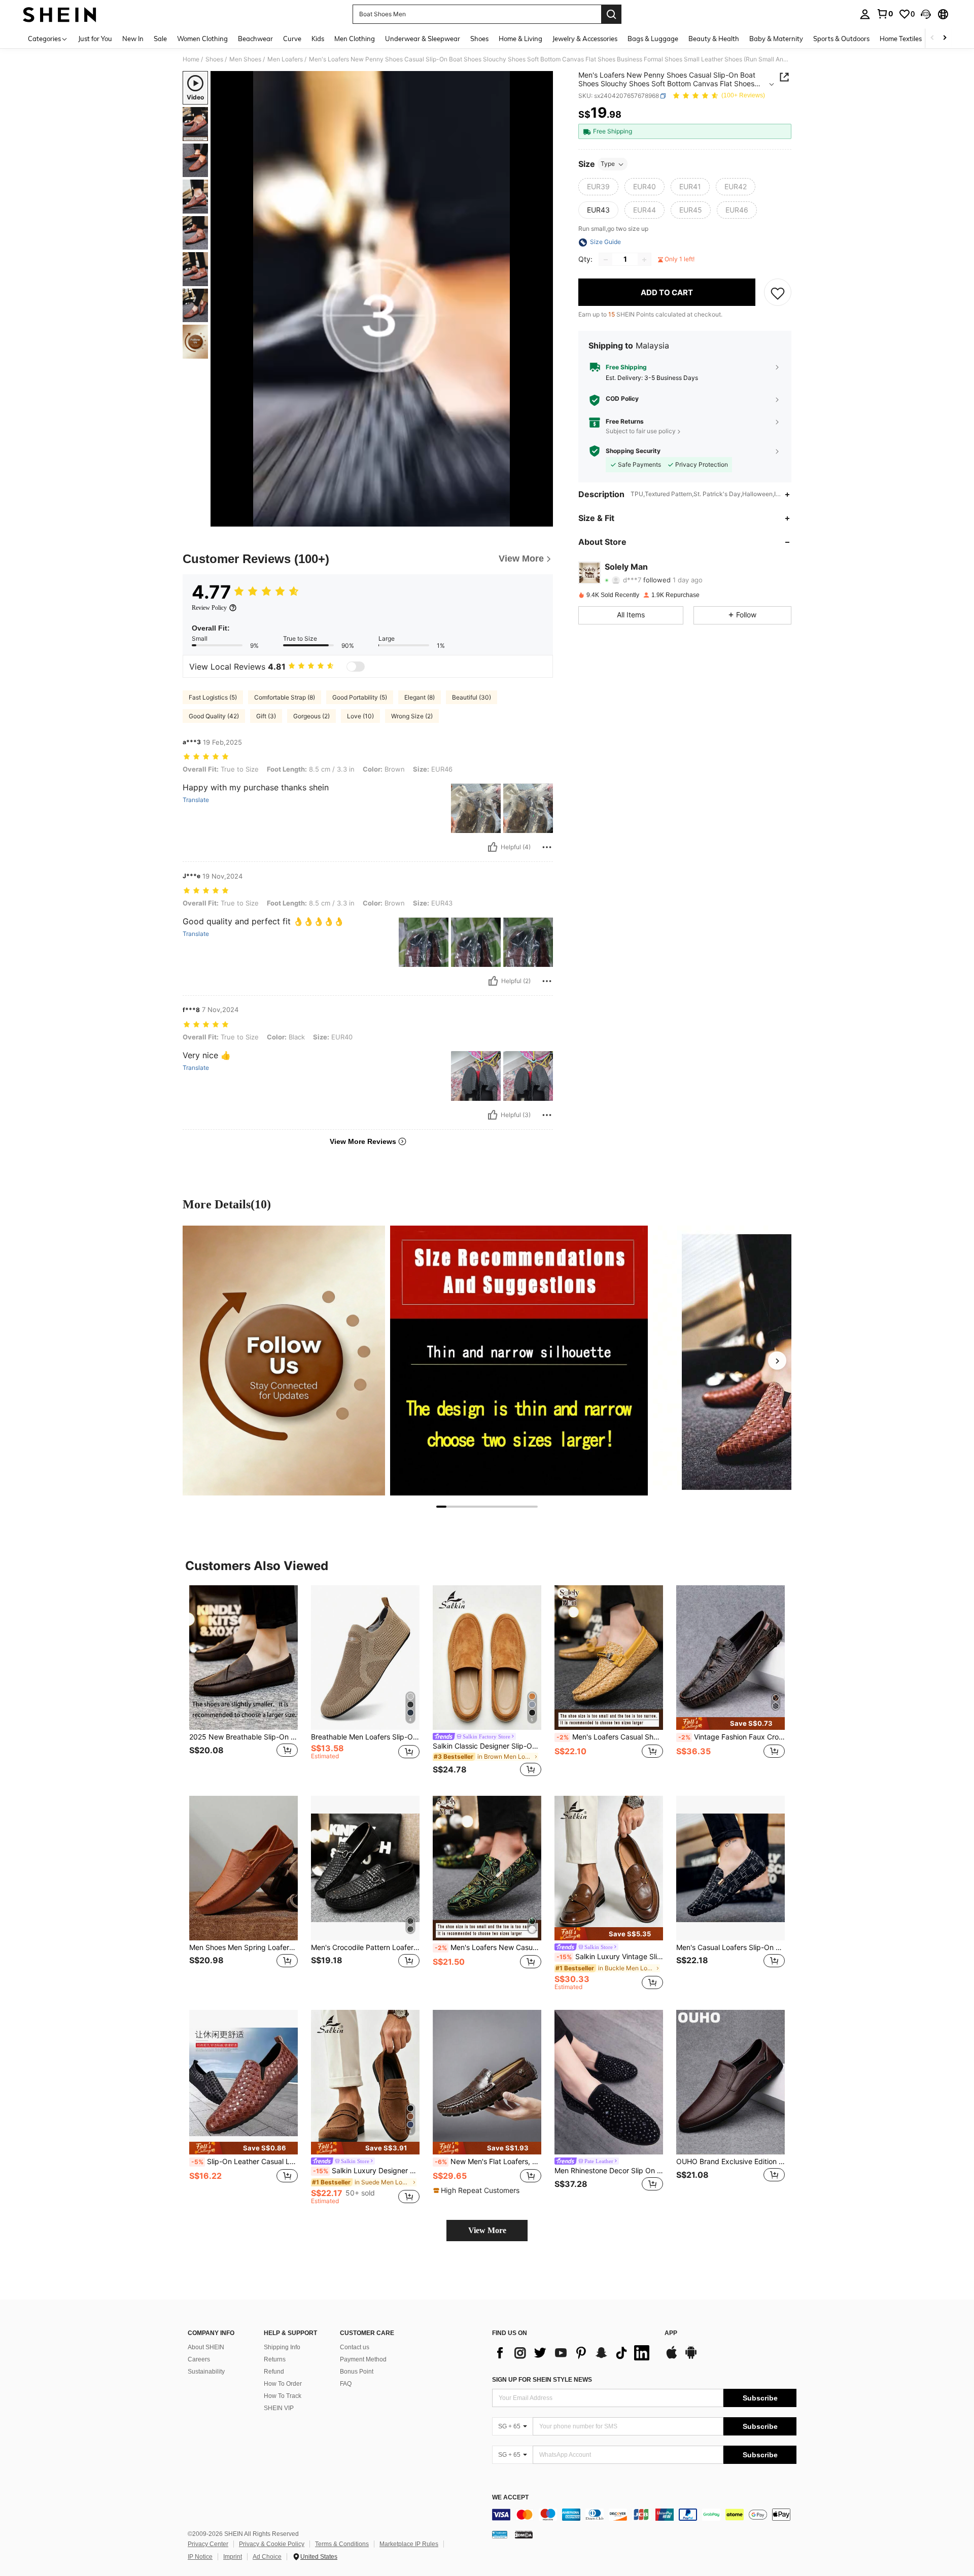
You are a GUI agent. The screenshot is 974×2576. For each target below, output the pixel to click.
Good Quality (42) (214, 716)
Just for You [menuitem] (95, 39)
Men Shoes (245, 59)
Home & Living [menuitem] (520, 39)
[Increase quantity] (644, 260)
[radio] (598, 187)
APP (671, 2333)
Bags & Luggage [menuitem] (653, 39)
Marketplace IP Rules (409, 2544)
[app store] (672, 2357)
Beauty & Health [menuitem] (714, 39)
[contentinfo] (644, 2515)
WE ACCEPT (510, 2498)
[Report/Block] (547, 847)
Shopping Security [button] (633, 451)
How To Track (283, 2396)
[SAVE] (778, 293)
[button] (926, 14)
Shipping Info (282, 2347)
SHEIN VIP (279, 2408)
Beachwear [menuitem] (255, 39)
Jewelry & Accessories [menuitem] (585, 39)
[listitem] (243, 1682)
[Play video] (382, 299)
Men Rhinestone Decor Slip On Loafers (609, 2171)
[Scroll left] (932, 38)
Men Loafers (285, 59)
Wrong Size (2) (412, 716)
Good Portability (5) (360, 697)
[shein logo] (60, 14)
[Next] (777, 1361)
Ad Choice (267, 2557)
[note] (730, 1724)
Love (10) (360, 716)
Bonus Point (357, 2372)
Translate (196, 800)
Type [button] (608, 164)
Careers (199, 2359)
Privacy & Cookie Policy (272, 2544)
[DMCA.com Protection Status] (524, 2534)
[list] (573, 2353)
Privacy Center (208, 2544)
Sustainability (206, 2372)
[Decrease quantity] (606, 260)
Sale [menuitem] (160, 39)
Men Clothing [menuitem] (355, 39)
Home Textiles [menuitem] (901, 39)
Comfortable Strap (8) (285, 697)
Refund (274, 2372)
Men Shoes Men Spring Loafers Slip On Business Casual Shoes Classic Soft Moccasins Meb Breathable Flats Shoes (243, 1947)
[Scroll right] (945, 38)
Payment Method (363, 2359)
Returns (275, 2359)
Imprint (233, 2557)
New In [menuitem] (133, 39)
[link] (885, 14)
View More (487, 2230)
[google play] (691, 2357)
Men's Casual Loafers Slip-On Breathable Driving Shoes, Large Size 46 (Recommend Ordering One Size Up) (730, 1947)
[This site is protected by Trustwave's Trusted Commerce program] (500, 2534)
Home (191, 59)
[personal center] (865, 14)
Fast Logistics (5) (213, 697)
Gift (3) (266, 716)
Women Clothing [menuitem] (202, 39)
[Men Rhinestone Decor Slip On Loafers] (609, 2082)
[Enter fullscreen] (542, 518)
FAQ (346, 2384)
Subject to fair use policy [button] (641, 431)
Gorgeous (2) (311, 716)
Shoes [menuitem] (479, 39)
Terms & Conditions (342, 2544)
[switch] (356, 667)
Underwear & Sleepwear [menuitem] (423, 39)
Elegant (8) (420, 697)
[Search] (611, 14)
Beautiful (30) (472, 697)
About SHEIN (206, 2347)
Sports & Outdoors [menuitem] (841, 39)
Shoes (214, 59)
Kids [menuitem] (318, 39)
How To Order (283, 2384)
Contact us (355, 2347)
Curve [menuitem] (292, 39)
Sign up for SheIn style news (542, 2380)
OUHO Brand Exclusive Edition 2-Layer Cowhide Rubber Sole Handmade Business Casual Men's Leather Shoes (730, 2162)
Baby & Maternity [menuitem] (776, 39)
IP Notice (200, 2557)
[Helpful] (493, 847)
